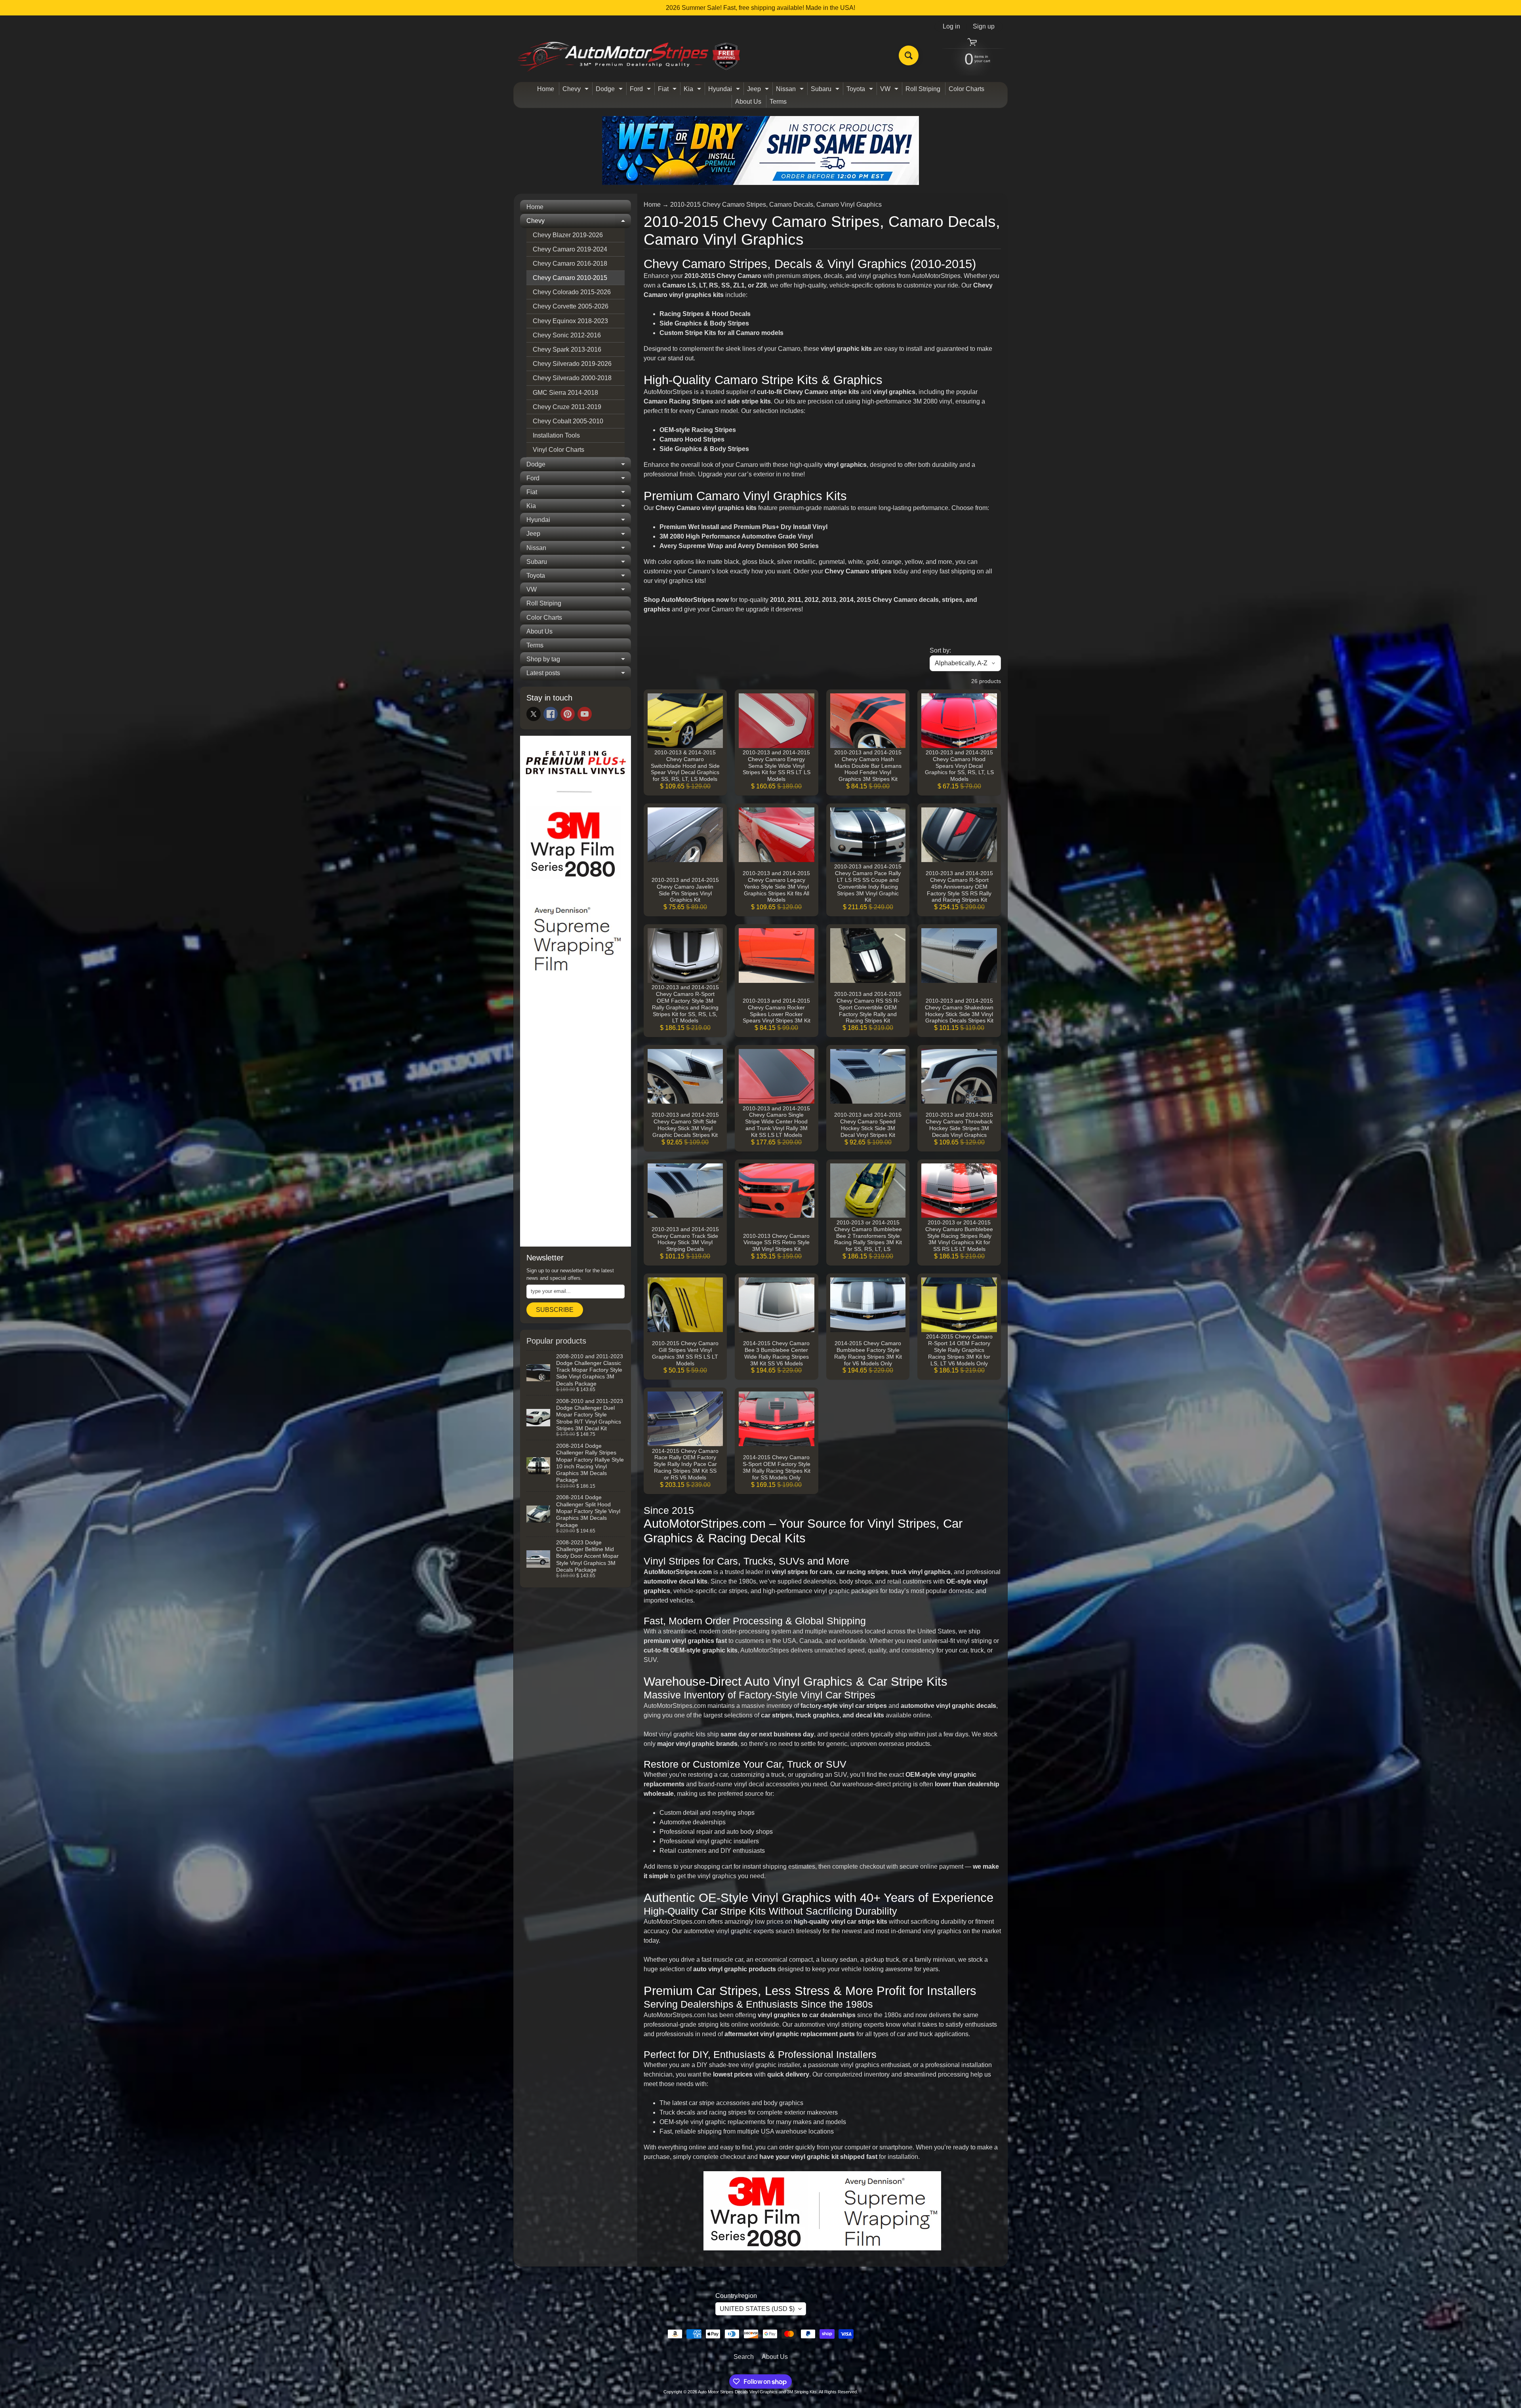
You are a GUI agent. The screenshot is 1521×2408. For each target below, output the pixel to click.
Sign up (984, 27)
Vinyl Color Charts (558, 450)
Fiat (668, 90)
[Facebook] (551, 714)
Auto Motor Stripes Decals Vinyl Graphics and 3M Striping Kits (757, 2392)
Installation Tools (556, 435)
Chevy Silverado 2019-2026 (572, 364)
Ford (641, 90)
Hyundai (725, 90)
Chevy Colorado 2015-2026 (572, 292)
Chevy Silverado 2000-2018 (572, 378)
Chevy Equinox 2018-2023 (570, 321)
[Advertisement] (576, 1120)
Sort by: (940, 650)
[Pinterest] (568, 714)
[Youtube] (585, 714)
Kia (693, 90)
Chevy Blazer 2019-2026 (568, 235)
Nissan (791, 90)
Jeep (759, 90)
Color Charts (966, 89)
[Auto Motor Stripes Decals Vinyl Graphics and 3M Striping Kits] (629, 56)
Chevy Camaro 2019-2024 (570, 249)
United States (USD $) (757, 2309)
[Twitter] (534, 714)
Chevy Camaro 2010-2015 (570, 278)
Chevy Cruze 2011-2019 (567, 407)
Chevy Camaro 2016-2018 (570, 264)
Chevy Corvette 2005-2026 (571, 306)
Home (546, 89)
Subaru (826, 90)
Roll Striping (923, 89)
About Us (748, 102)
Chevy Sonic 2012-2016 (567, 335)
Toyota (861, 90)
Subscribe (555, 1310)
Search (744, 2357)
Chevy (577, 90)
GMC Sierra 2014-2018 (565, 393)
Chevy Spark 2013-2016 (567, 349)
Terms (778, 102)
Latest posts (579, 675)
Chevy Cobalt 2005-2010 (568, 421)
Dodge (610, 90)
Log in (951, 27)
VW (890, 90)
